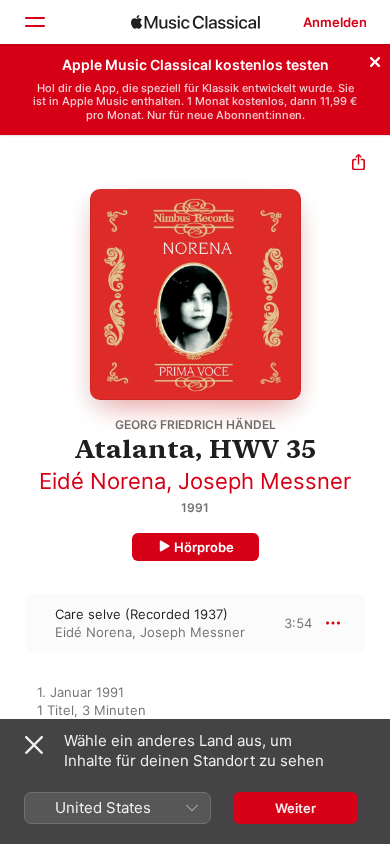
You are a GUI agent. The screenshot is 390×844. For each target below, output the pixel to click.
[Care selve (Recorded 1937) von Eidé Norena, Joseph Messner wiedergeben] (13, 623)
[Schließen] (375, 59)
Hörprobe (204, 547)
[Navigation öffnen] (34, 22)
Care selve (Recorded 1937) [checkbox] (141, 614)
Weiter (295, 808)
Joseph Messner (264, 481)
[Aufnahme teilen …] (358, 164)
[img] (195, 22)
